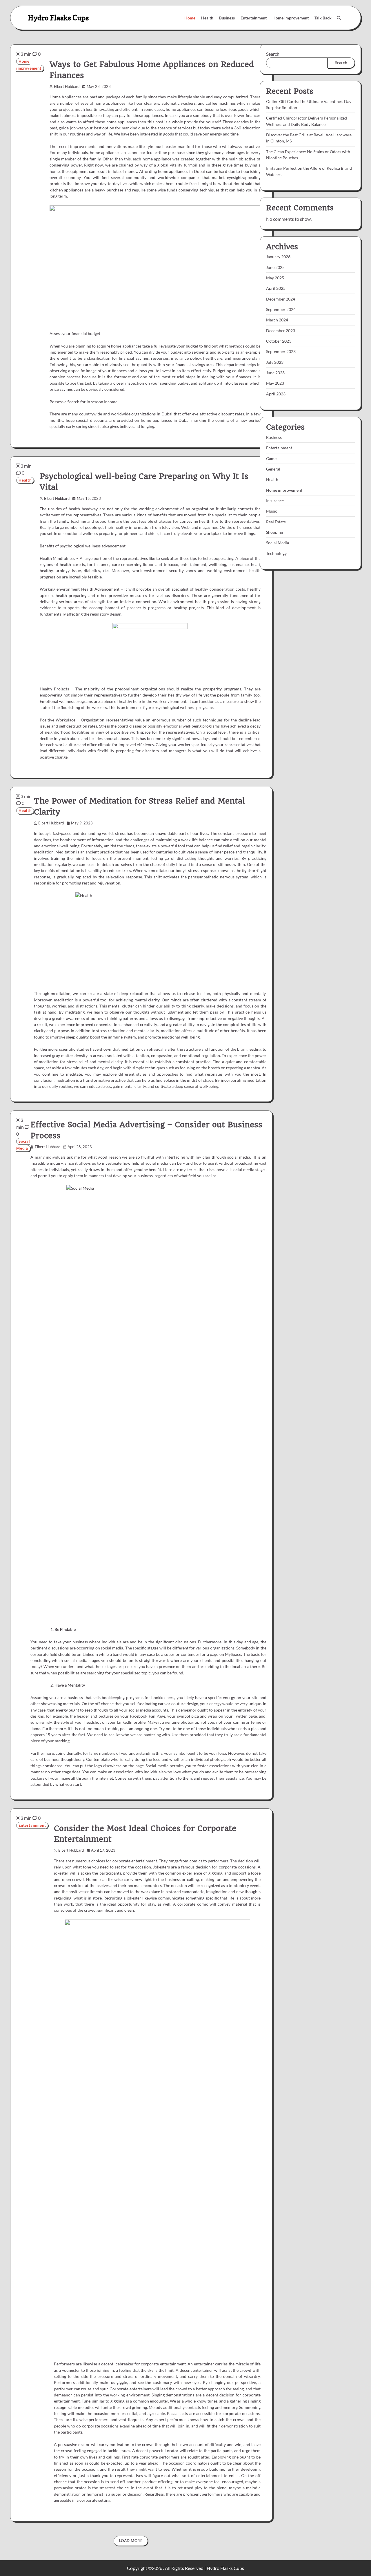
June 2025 (275, 268)
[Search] (339, 18)
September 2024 (281, 310)
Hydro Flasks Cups (58, 18)
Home (190, 18)
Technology (276, 554)
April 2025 (276, 288)
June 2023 (275, 373)
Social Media (23, 1145)
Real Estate (276, 522)
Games (272, 459)
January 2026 (278, 257)
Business (227, 18)
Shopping (274, 532)
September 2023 (281, 352)
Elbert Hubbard (67, 87)
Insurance (275, 501)
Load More (131, 2541)
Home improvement (291, 18)
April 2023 (276, 394)
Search (273, 54)
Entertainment (254, 18)
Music (272, 511)
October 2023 (279, 341)
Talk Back (323, 18)
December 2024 (281, 299)
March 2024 (277, 320)
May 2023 (275, 383)
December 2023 (281, 331)
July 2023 (275, 362)
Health (207, 18)
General (273, 469)
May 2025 (275, 278)
